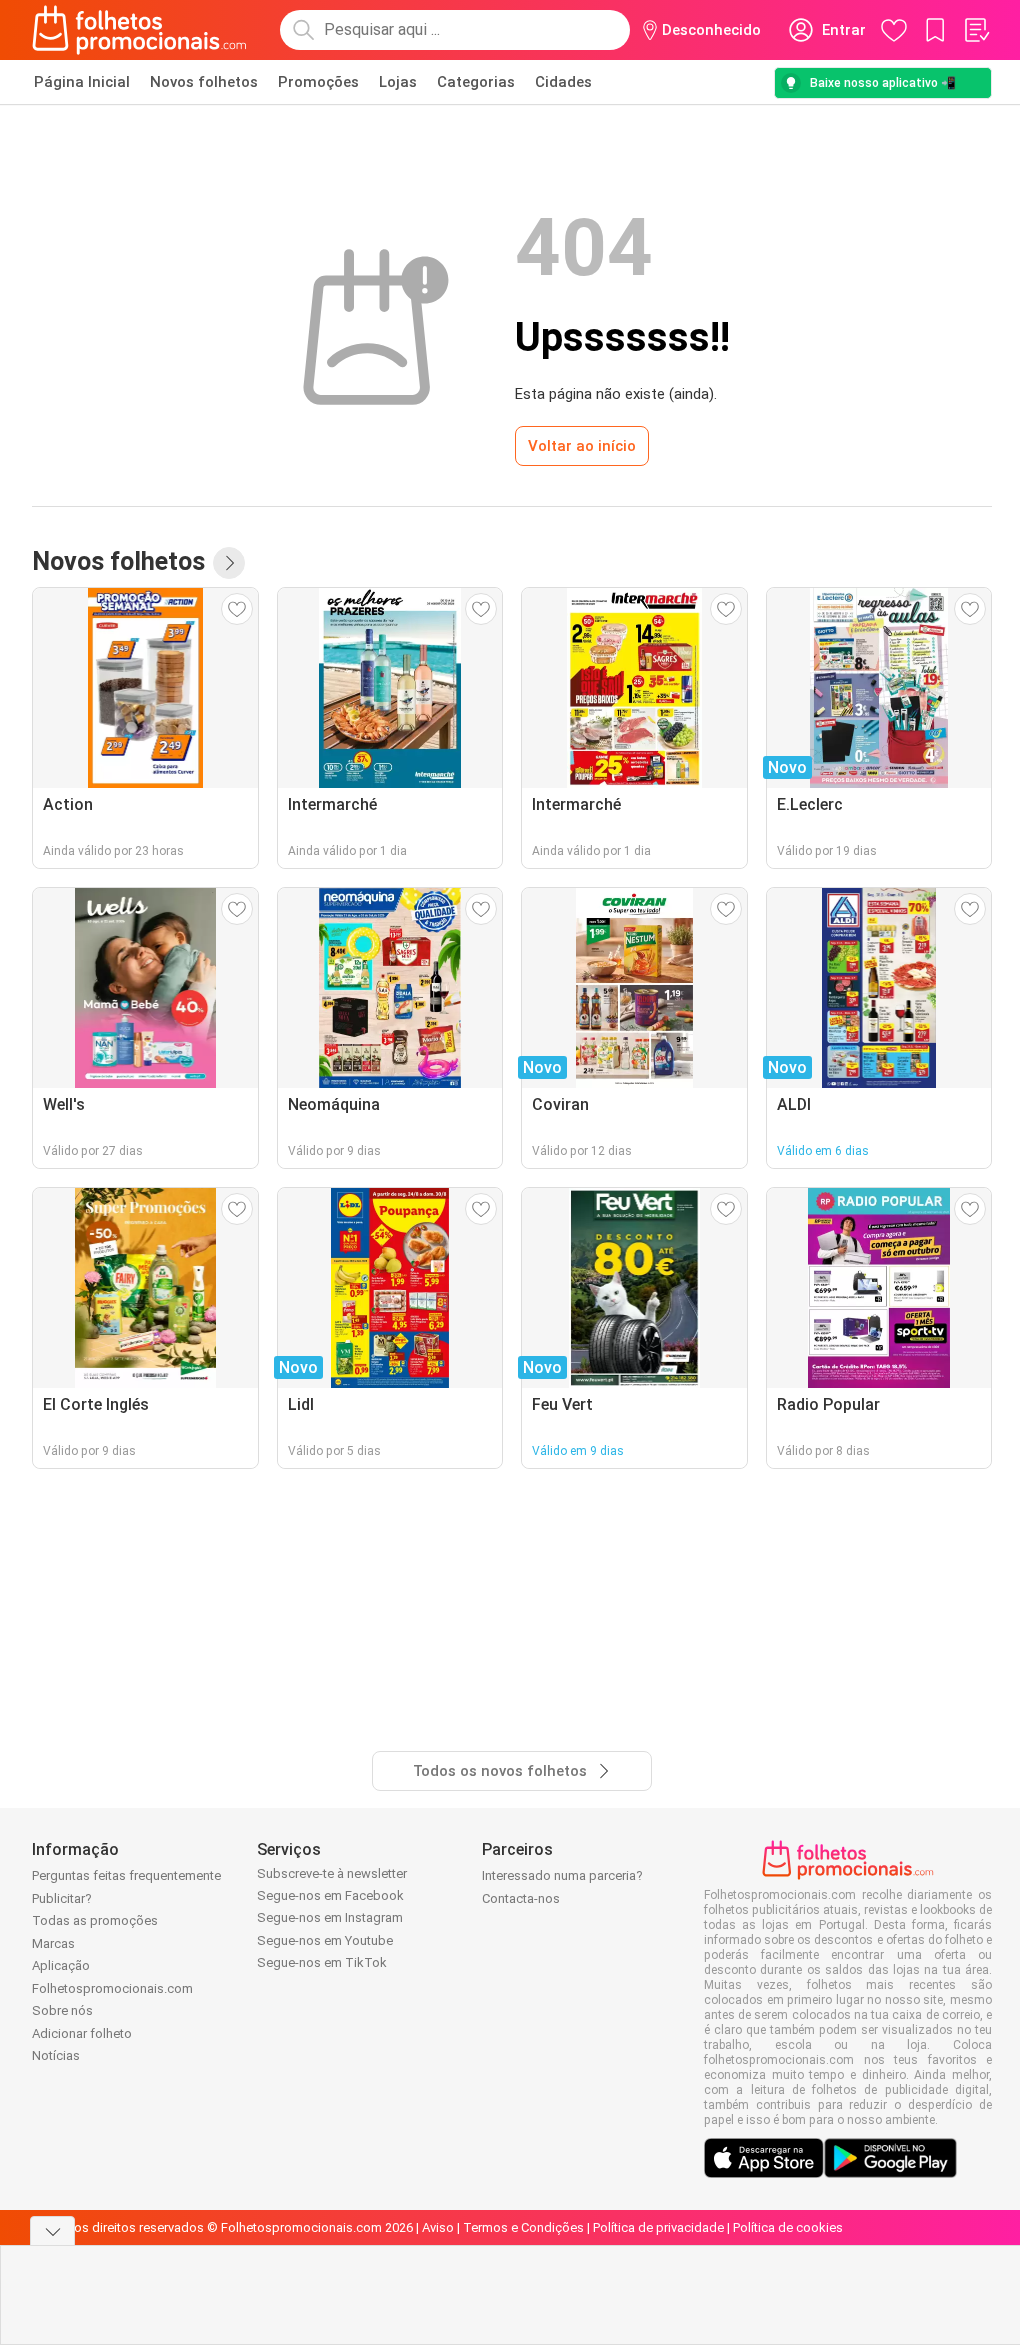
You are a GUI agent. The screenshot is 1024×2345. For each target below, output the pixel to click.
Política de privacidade (658, 2227)
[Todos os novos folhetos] (229, 563)
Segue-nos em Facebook (330, 1895)
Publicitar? (62, 1898)
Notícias (56, 2055)
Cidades (563, 82)
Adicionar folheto (82, 2033)
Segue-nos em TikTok (322, 1962)
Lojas (398, 82)
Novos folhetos (204, 82)
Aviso (438, 2227)
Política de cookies (788, 2227)
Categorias (476, 82)
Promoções (318, 82)
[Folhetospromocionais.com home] (139, 30)
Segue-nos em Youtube (325, 1940)
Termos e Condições (523, 2227)
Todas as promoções (95, 1920)
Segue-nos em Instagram (330, 1917)
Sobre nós (62, 2010)
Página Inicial (82, 82)
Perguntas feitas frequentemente (126, 1875)
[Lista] (976, 30)
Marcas (53, 1943)
